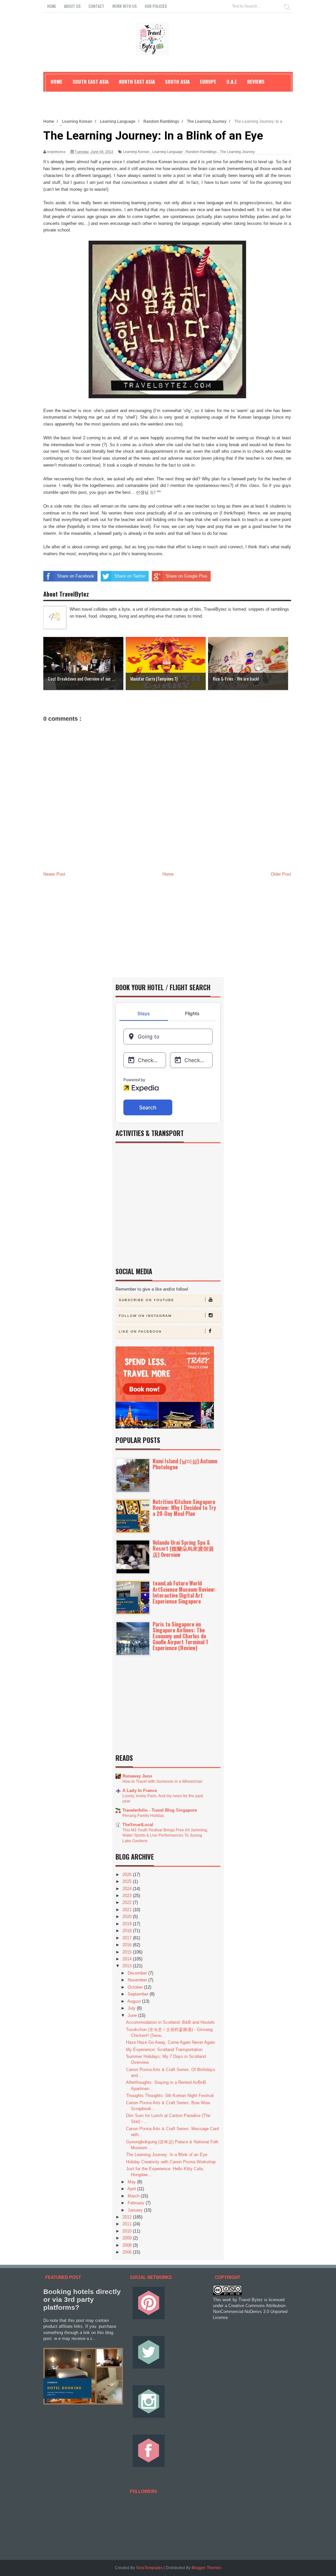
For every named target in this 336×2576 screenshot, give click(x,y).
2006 (128, 2252)
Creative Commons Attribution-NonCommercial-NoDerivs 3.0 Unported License (250, 2312)
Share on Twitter (130, 576)
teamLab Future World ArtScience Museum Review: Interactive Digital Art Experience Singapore (184, 1592)
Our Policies (156, 6)
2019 (128, 1924)
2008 (128, 2245)
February (137, 2203)
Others (59, 96)
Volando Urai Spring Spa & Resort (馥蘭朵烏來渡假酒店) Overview (183, 1548)
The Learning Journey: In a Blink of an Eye (167, 2155)
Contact (96, 6)
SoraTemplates (149, 2568)
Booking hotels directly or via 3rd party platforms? (82, 2299)
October (136, 1987)
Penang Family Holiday (143, 1816)
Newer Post (54, 874)
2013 (128, 1966)
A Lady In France (140, 1790)
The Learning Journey (237, 152)
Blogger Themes (206, 2568)
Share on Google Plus (187, 576)
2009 (128, 2238)
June (133, 2015)
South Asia (177, 81)
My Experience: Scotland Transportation (164, 2050)
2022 (128, 1902)
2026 (128, 1875)
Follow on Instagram (145, 1316)
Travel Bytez (251, 2300)
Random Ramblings (201, 152)
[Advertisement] (167, 928)
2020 (128, 1917)
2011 (128, 2224)
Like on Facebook (140, 1332)
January (136, 2210)
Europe (208, 81)
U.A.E (232, 81)
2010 (128, 2231)
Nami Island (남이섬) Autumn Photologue (185, 1464)
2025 (128, 1881)
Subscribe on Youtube (147, 1300)
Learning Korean (136, 152)
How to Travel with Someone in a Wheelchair (162, 1781)
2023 (128, 1896)
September (139, 1994)
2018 (128, 1931)
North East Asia (137, 81)
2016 (128, 1945)
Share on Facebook (76, 576)
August (135, 2001)
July (132, 2008)
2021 (128, 1910)
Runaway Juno (137, 1776)
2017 (128, 1938)
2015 (128, 1952)
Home (52, 6)
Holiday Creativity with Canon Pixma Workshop (171, 2162)
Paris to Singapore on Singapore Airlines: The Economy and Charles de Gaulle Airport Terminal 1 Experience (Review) (180, 1636)
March (134, 2196)
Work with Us (125, 6)
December (138, 1973)
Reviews (256, 81)
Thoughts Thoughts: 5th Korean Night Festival (170, 2096)
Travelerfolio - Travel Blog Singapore (160, 1810)
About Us (72, 6)
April (132, 2189)
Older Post (281, 874)
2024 (128, 1889)
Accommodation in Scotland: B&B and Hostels (170, 2022)
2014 (128, 1959)
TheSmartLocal (138, 1825)
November (138, 1980)
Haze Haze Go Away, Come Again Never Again (170, 2042)
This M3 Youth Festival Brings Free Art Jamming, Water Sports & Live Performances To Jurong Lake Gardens (165, 1835)
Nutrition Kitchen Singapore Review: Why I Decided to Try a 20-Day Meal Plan (184, 1508)
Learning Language (168, 152)
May (132, 2182)
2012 (128, 2217)
